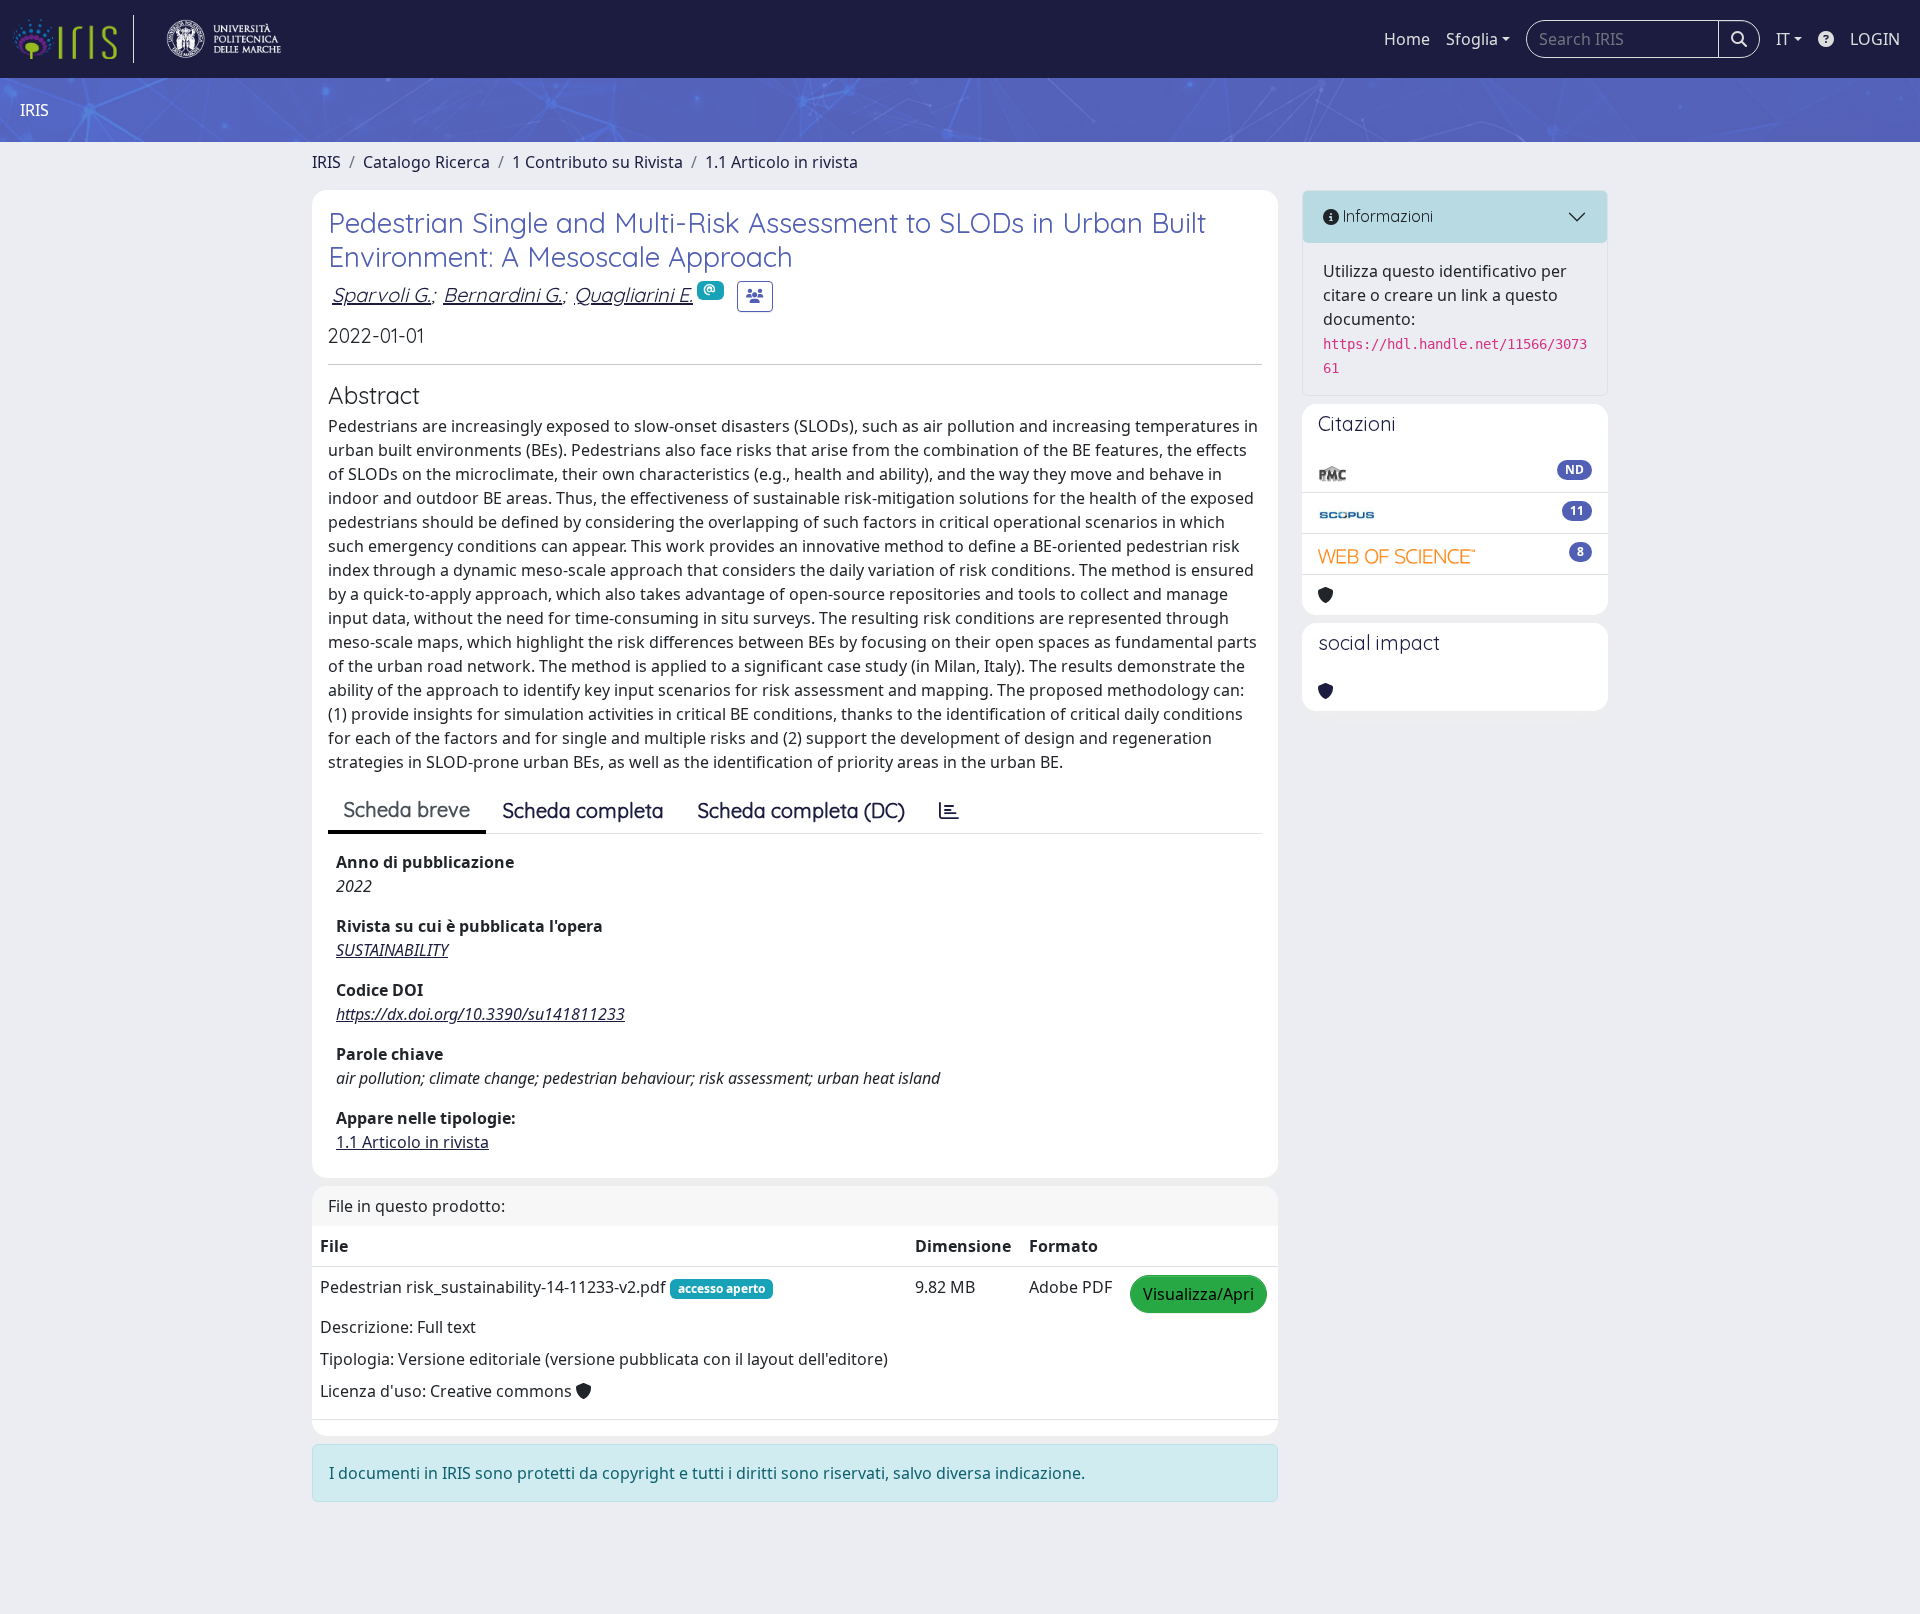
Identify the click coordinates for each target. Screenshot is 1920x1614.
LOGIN (1875, 39)
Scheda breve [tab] (407, 809)
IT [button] (1783, 39)
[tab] (949, 811)
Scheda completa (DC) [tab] (801, 810)
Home (1407, 39)
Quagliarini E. (633, 294)
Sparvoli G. (381, 294)
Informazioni (1386, 216)
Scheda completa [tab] (583, 810)
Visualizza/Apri (1198, 1294)
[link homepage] (73, 39)
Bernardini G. (502, 294)
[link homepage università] (224, 39)
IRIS (326, 162)
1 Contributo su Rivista (597, 162)
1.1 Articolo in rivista (781, 162)
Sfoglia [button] (1472, 39)
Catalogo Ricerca (426, 162)
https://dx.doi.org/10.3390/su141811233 (480, 1014)
